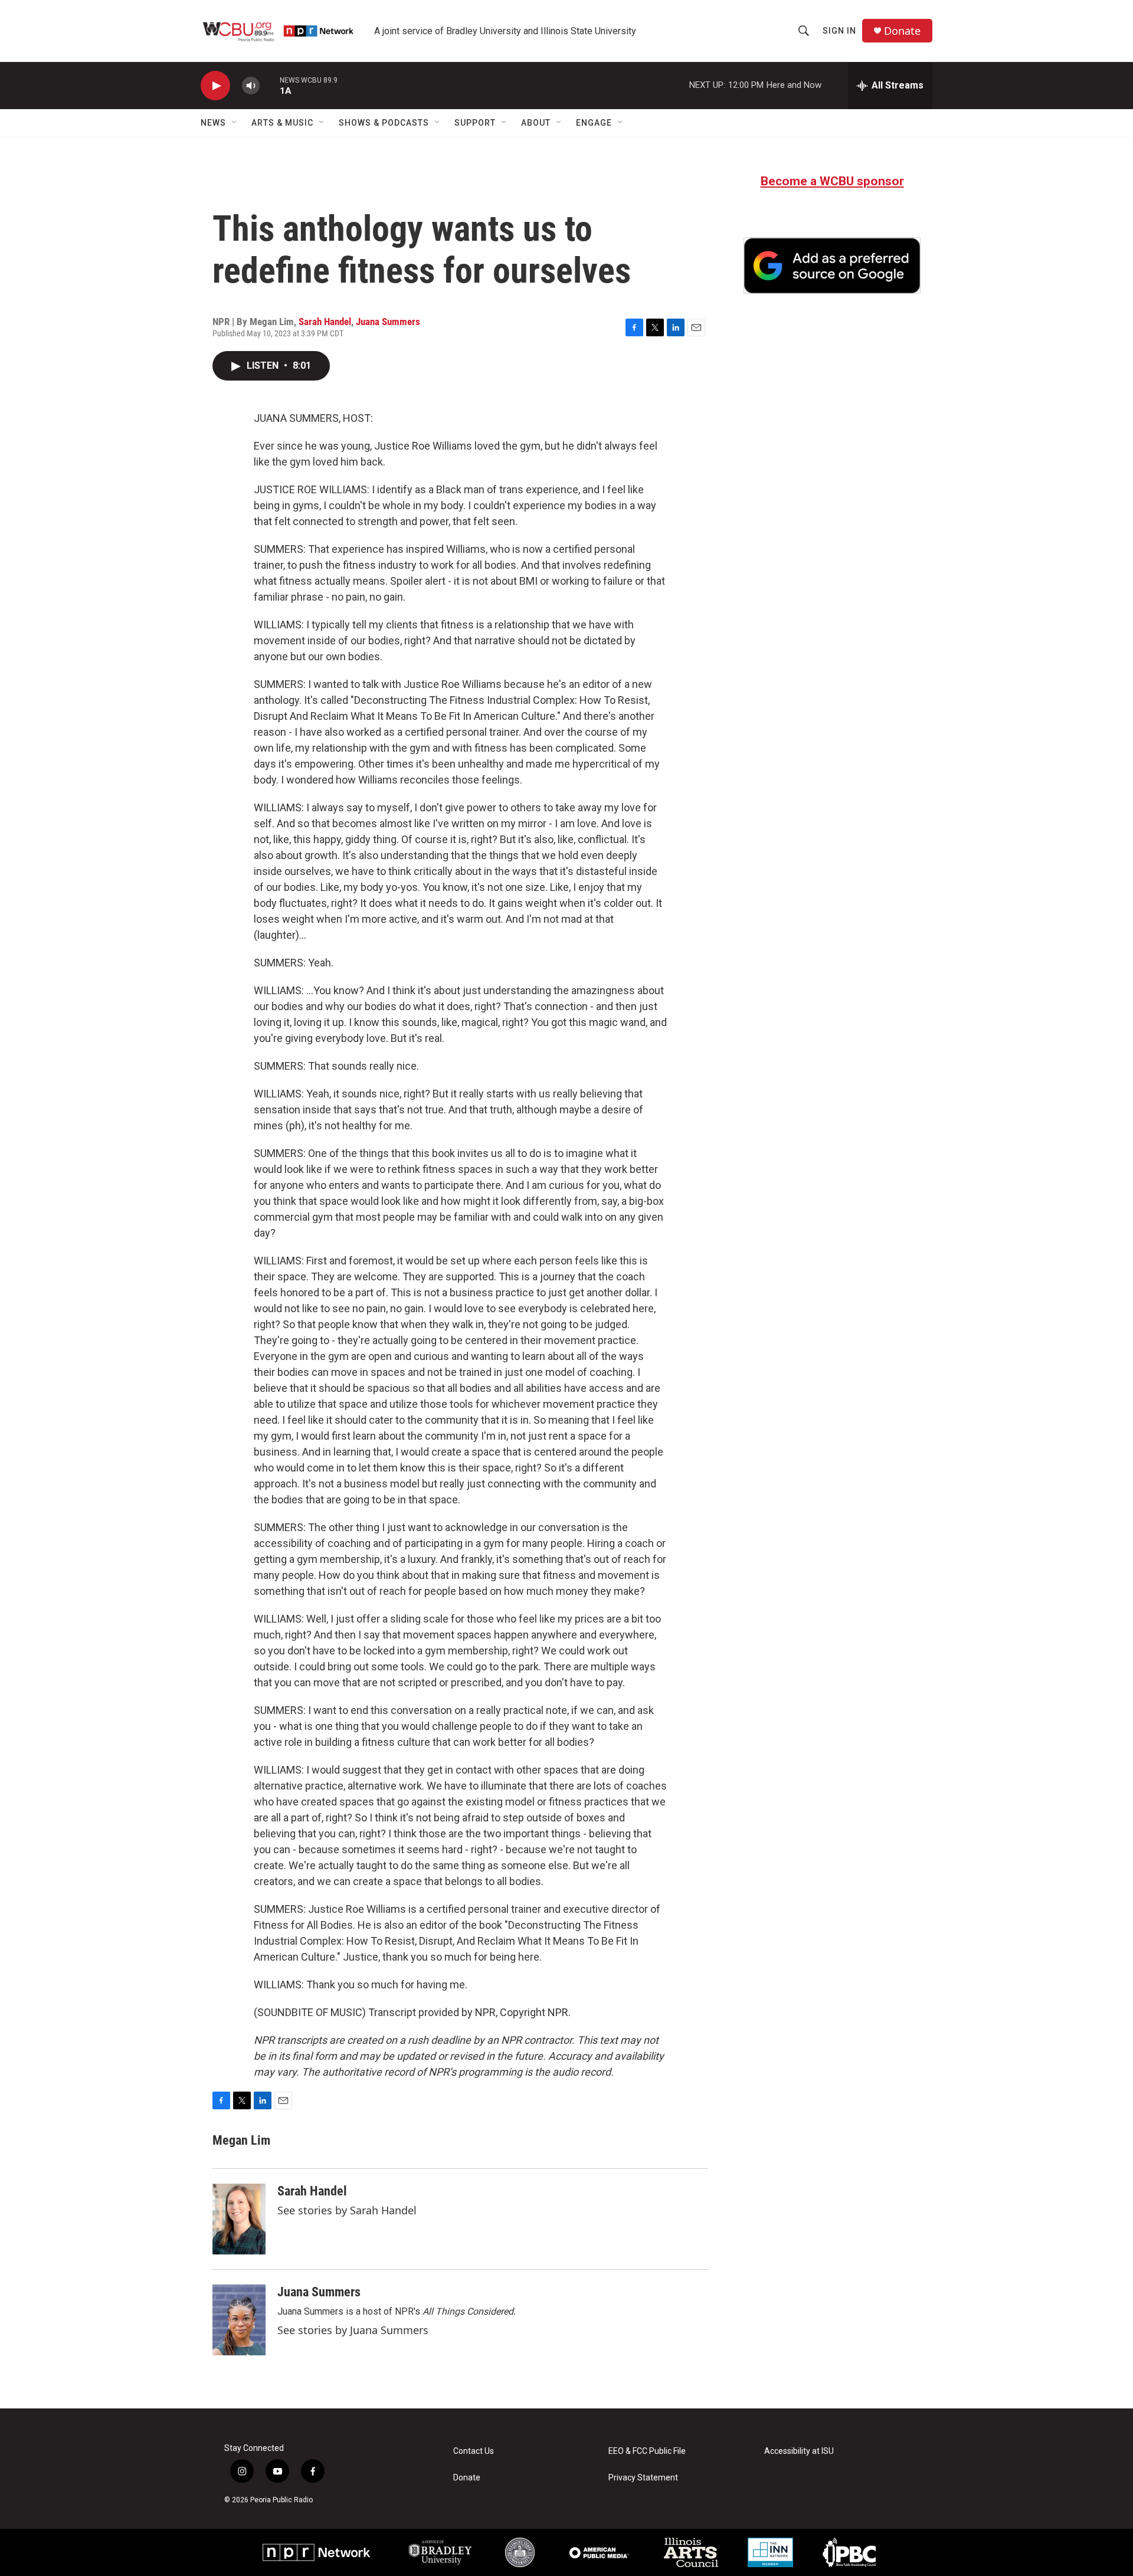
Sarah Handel (325, 322)
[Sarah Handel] (239, 2219)
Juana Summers (388, 322)
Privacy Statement (643, 2478)
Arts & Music (282, 123)
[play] (215, 86)
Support (475, 123)
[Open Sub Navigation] (235, 123)
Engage (594, 123)
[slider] (270, 85)
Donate (902, 31)
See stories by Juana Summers (353, 2330)
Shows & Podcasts (384, 123)
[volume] (251, 86)
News (213, 123)
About (536, 123)
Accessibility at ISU (799, 2451)
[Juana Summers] (239, 2320)
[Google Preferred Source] (832, 266)
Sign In (839, 31)
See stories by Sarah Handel (347, 2210)
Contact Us (474, 2451)
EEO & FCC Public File (647, 2451)
